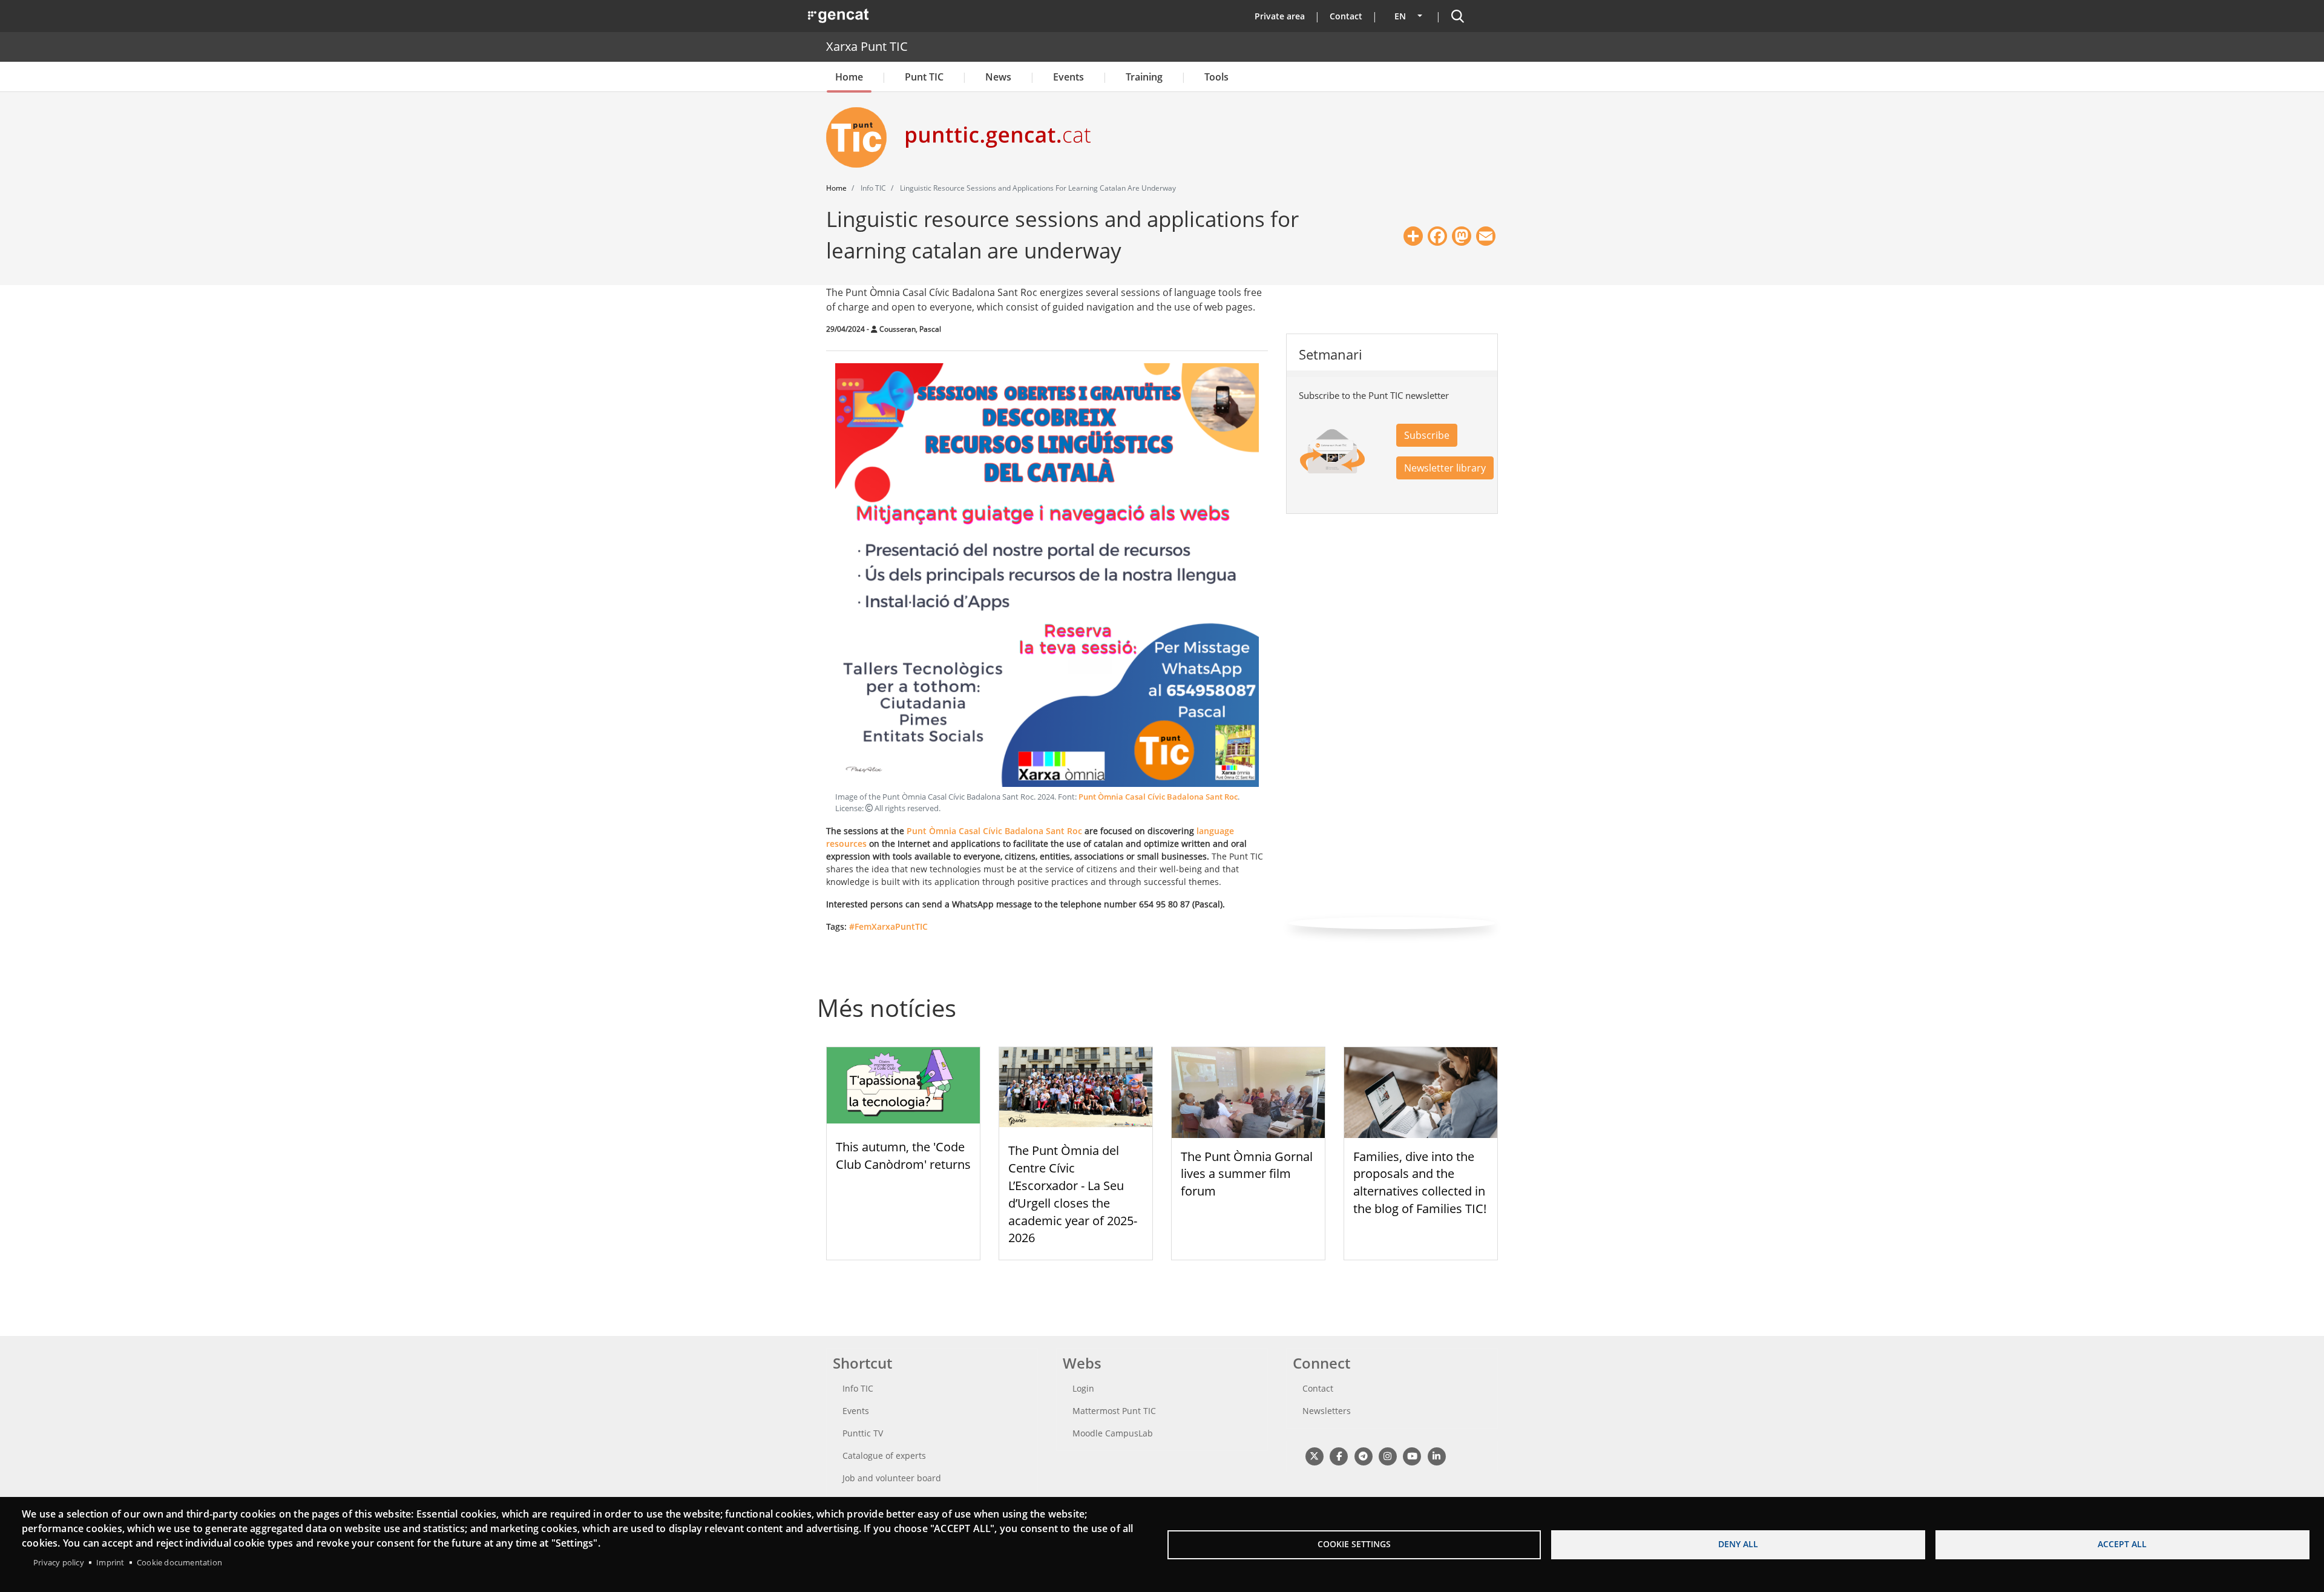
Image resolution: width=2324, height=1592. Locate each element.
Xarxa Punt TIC (867, 46)
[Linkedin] (1436, 1455)
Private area (1280, 16)
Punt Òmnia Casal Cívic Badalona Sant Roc (1158, 797)
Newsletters (1327, 1411)
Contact (1346, 16)
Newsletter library (1445, 468)
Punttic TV (863, 1433)
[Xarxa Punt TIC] (861, 137)
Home (849, 77)
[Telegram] (1363, 1455)
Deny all (1738, 1544)
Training (1144, 77)
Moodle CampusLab (1113, 1433)
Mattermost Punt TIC (1114, 1411)
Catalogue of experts (884, 1455)
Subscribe (1427, 435)
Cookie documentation (179, 1562)
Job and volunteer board (892, 1478)
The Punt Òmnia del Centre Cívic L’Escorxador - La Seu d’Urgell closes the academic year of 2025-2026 (1073, 1194)
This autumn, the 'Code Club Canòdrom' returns (903, 1156)
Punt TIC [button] (924, 77)
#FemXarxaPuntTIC (888, 926)
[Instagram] (1387, 1455)
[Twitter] (1314, 1455)
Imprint (110, 1562)
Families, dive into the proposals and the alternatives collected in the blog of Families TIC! (1420, 1182)
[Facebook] (1338, 1455)
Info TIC (858, 1388)
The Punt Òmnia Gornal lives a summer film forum (1247, 1174)
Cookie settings (1354, 1544)
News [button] (998, 77)
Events (1068, 77)
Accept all (2122, 1544)
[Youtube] (1412, 1455)
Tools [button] (1216, 77)
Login (1083, 1388)
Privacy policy (59, 1562)
